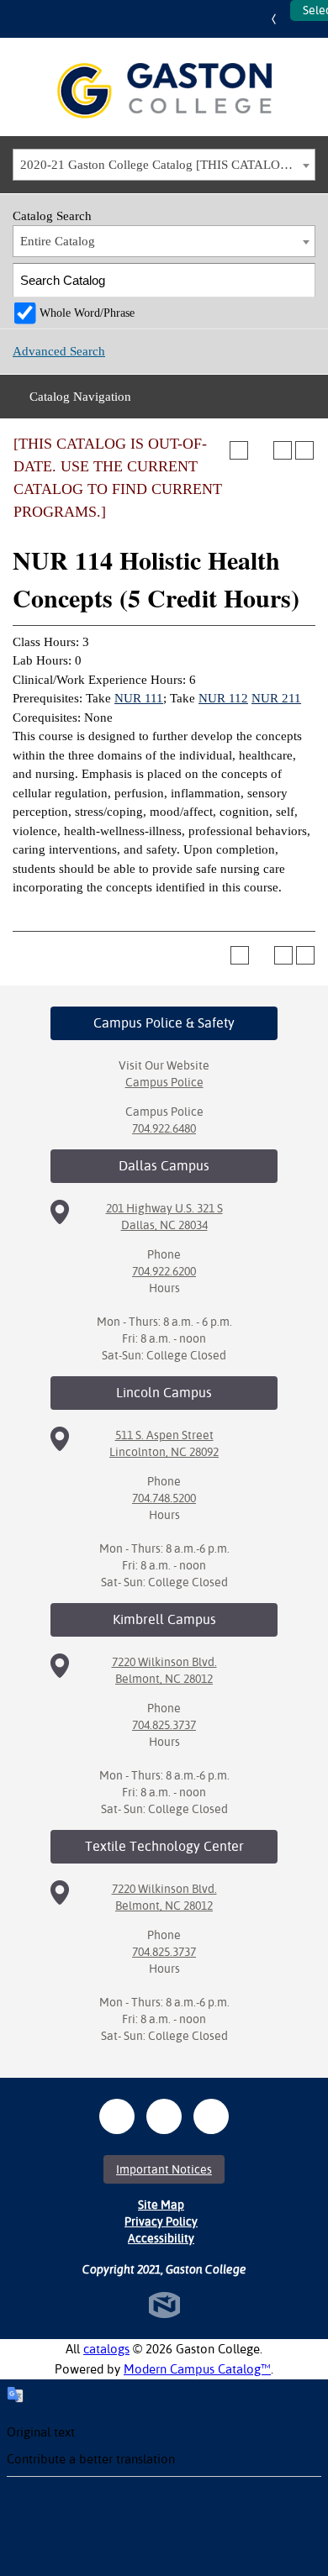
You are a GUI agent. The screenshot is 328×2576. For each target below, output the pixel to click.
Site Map (161, 2205)
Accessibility (161, 2238)
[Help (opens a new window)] (304, 450)
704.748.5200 (164, 1498)
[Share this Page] (261, 450)
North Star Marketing (164, 2305)
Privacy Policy (161, 2221)
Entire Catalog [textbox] (58, 241)
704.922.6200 (164, 1271)
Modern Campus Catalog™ (197, 2369)
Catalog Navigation (80, 397)
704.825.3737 (164, 1725)
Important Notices (164, 2169)
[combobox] (164, 165)
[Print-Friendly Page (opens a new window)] (283, 450)
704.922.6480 (164, 1128)
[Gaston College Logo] (164, 91)
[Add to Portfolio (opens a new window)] (239, 450)
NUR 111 (139, 698)
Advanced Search (59, 351)
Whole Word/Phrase (87, 313)
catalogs (106, 2349)
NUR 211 (276, 698)
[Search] (299, 280)
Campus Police (164, 1082)
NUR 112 (223, 698)
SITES (278, 19)
